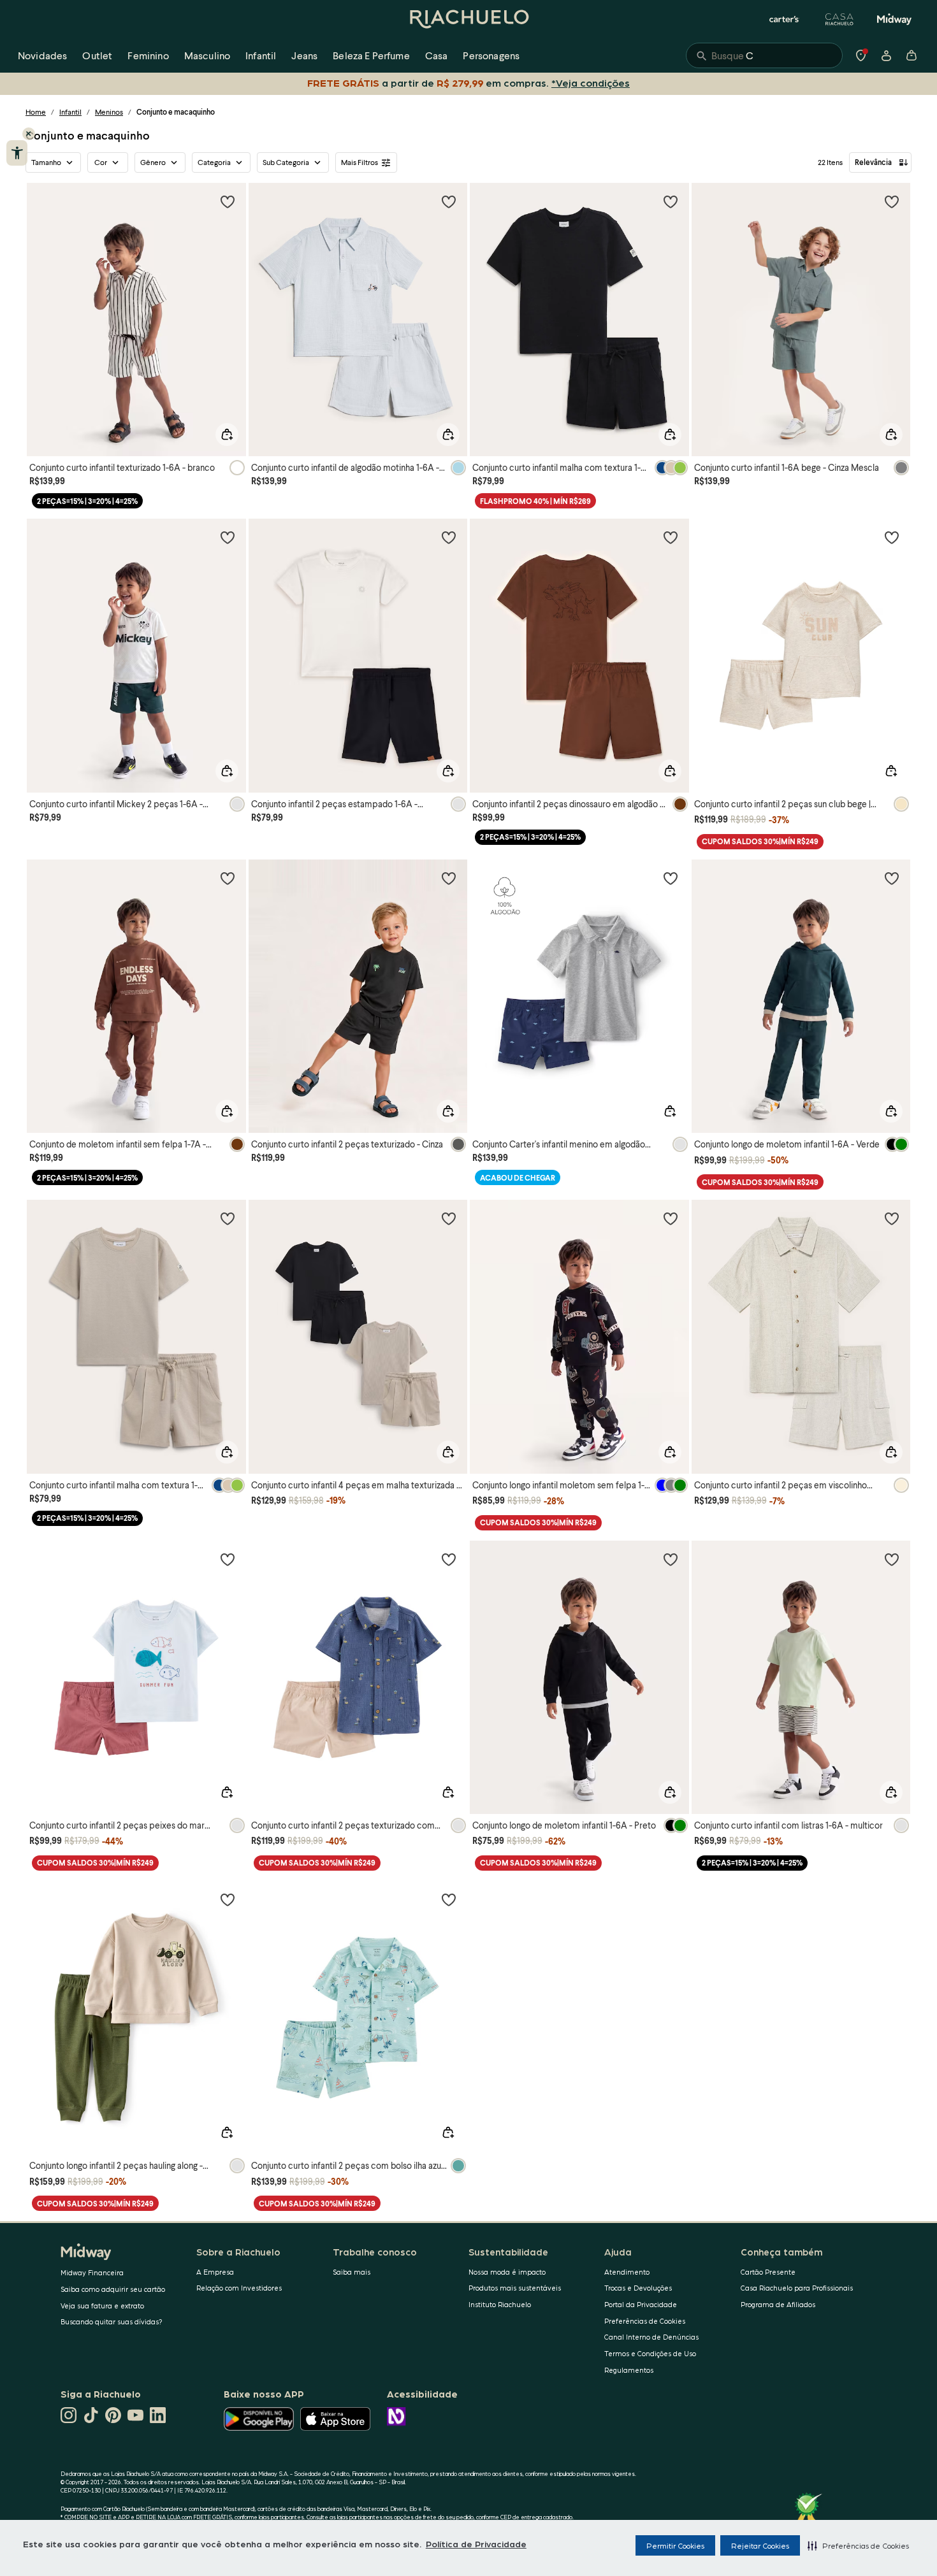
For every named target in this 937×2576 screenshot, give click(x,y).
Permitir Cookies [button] (675, 2545)
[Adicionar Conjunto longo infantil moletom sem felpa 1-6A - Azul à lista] (671, 1218)
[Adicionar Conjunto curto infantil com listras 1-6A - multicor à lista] (892, 1559)
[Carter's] (785, 19)
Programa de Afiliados (778, 2304)
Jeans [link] (304, 55)
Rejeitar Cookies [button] (760, 2545)
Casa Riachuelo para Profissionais (797, 2288)
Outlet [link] (97, 55)
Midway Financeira (92, 2272)
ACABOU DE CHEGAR (518, 1178)
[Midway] (894, 19)
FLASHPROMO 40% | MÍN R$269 (535, 501)
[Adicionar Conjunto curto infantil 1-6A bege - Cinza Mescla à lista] (892, 201)
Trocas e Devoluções (638, 2288)
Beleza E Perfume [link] (371, 55)
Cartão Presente (768, 2272)
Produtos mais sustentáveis (515, 2288)
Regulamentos (629, 2370)
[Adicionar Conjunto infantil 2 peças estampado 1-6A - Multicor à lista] (449, 537)
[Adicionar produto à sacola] (227, 435)
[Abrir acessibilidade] (17, 153)
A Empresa (215, 2272)
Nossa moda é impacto (507, 2272)
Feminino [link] (148, 55)
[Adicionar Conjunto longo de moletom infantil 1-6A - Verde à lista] (892, 878)
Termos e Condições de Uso (650, 2353)
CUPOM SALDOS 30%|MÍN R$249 (760, 841)
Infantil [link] (261, 55)
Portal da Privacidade (641, 2304)
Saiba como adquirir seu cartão (113, 2289)
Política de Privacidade (476, 2544)
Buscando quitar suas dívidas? (112, 2321)
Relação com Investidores (239, 2288)
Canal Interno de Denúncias (651, 2337)
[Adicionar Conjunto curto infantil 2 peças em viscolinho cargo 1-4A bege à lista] (892, 1218)
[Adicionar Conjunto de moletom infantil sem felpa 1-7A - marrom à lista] (228, 878)
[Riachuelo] (468, 19)
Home (36, 112)
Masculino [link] (207, 55)
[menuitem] (42, 55)
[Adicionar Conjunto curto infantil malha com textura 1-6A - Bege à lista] (228, 1218)
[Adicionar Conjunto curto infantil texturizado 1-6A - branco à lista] (228, 201)
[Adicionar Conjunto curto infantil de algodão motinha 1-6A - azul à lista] (449, 201)
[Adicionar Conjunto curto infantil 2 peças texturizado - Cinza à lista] (449, 878)
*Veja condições (591, 83)
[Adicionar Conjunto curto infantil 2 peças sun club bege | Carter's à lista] (892, 537)
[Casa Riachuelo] (839, 19)
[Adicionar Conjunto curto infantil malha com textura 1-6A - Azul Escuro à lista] (671, 201)
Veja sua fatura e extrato (102, 2306)
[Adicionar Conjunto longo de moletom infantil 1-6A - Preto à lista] (671, 1559)
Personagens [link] (491, 55)
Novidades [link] (42, 55)
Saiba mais (352, 2272)
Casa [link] (437, 55)
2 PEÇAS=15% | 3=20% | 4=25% (87, 501)
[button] (858, 2545)
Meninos (109, 112)
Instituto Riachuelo (500, 2304)
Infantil (70, 112)
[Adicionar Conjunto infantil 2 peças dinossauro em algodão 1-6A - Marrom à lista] (671, 537)
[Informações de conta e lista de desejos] (886, 55)
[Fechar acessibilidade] (29, 134)
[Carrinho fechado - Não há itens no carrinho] (912, 55)
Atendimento (627, 2272)
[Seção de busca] (764, 55)
